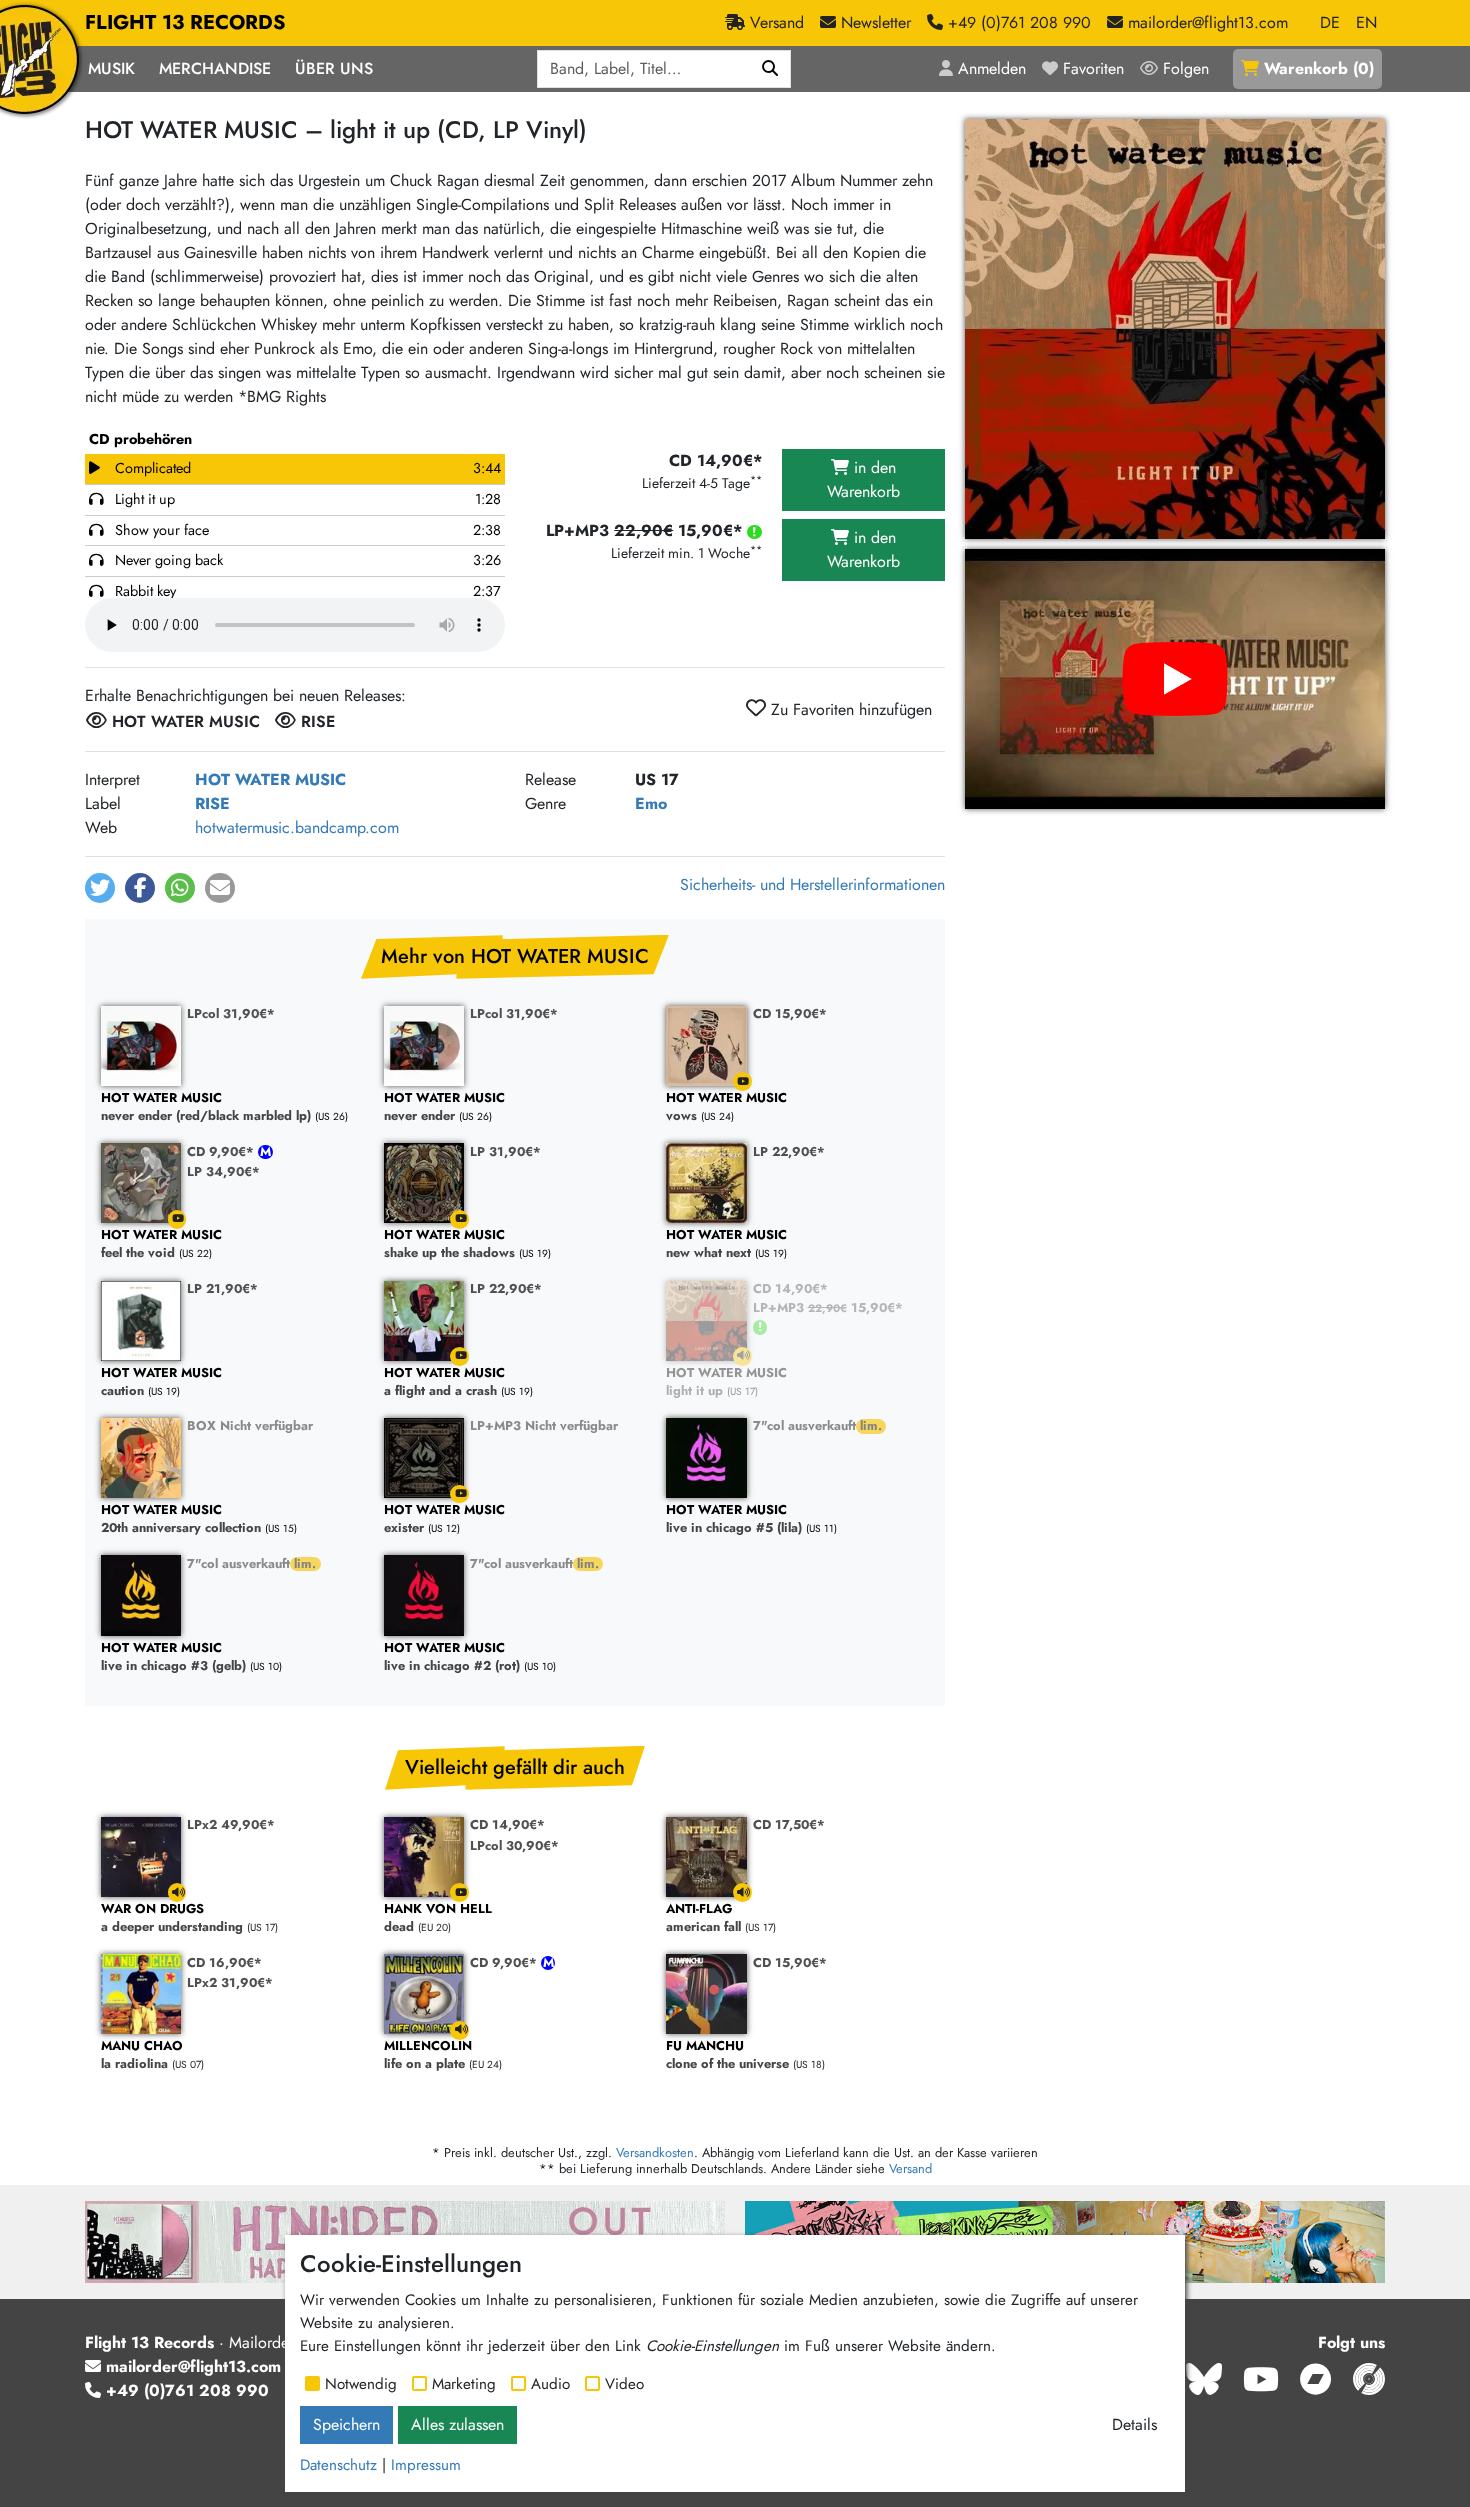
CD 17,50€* (789, 1824)
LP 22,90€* (789, 1151)
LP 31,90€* (505, 1151)
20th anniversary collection (181, 1519)
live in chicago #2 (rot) (452, 1657)
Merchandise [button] (215, 68)
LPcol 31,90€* (231, 1013)
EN (1366, 22)
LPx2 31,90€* (230, 1982)
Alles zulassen (457, 2424)
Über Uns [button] (334, 68)
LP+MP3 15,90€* (828, 1307)
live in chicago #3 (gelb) (173, 1657)
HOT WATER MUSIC (270, 779)
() (1319, 68)
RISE (212, 803)
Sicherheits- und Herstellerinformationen (812, 884)
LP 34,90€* (223, 1171)
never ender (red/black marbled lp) (206, 1107)
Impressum (426, 2465)
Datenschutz (338, 2465)
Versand (910, 2168)
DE (1330, 22)
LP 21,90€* (222, 1288)
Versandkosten (655, 2152)
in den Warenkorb (863, 479)
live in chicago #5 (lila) (734, 1519)
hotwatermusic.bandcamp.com (297, 827)
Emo (651, 803)
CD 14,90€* (790, 1288)
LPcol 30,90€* (514, 1845)
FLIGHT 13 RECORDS (185, 22)
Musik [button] (111, 68)
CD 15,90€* (790, 1013)
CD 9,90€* (222, 1151)
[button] (100, 888)
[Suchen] (770, 69)
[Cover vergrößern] (1175, 329)
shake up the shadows (449, 1244)
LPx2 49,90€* (231, 1824)
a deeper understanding (172, 1918)
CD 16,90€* (224, 1962)
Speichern (346, 2424)
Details (1134, 2424)
